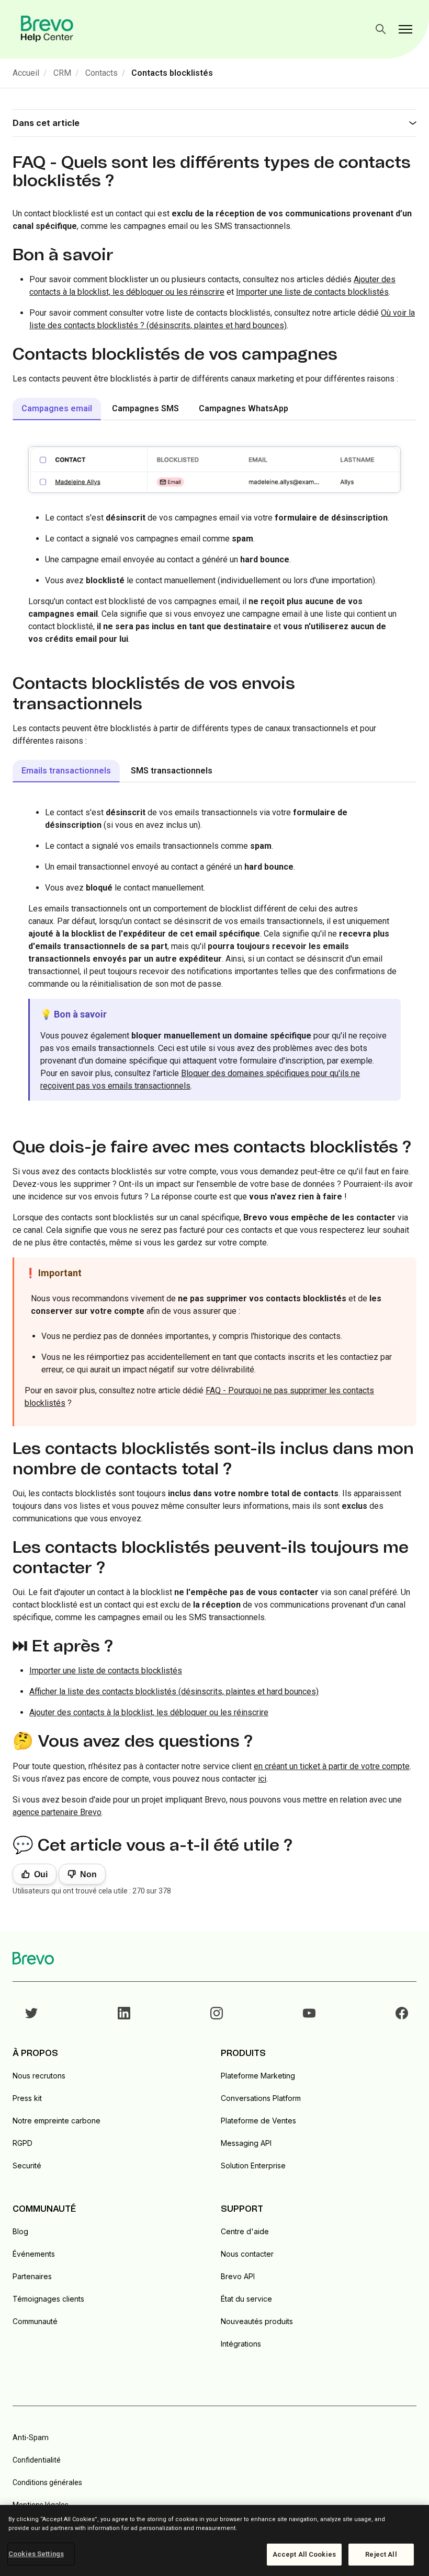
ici (262, 1779)
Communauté (35, 2321)
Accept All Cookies (304, 2554)
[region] (214, 2540)
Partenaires (32, 2276)
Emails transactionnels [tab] (66, 771)
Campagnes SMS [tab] (145, 408)
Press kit (27, 2098)
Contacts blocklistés (172, 73)
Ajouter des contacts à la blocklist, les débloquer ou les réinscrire (149, 1712)
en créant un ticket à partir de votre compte (332, 1766)
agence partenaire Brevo (57, 1812)
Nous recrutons (39, 2076)
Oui (41, 1874)
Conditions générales (47, 2482)
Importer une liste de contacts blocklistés (312, 292)
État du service (246, 2299)
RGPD (22, 2143)
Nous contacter (247, 2254)
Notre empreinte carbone (57, 2121)
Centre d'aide (245, 2231)
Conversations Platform (261, 2098)
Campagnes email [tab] (57, 408)
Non (88, 1874)
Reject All (381, 2554)
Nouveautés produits (257, 2321)
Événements (34, 2254)
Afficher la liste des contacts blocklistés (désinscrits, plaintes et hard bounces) (174, 1691)
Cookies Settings (36, 2554)
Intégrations (241, 2344)
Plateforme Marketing (258, 2076)
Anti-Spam (31, 2438)
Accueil (26, 73)
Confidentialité (37, 2460)
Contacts (101, 73)
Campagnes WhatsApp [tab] (244, 408)
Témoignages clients (48, 2299)
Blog (20, 2231)
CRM (62, 73)
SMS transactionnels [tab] (172, 771)
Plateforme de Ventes (258, 2121)
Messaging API (246, 2143)
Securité (27, 2165)
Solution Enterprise (253, 2165)
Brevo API (238, 2276)
